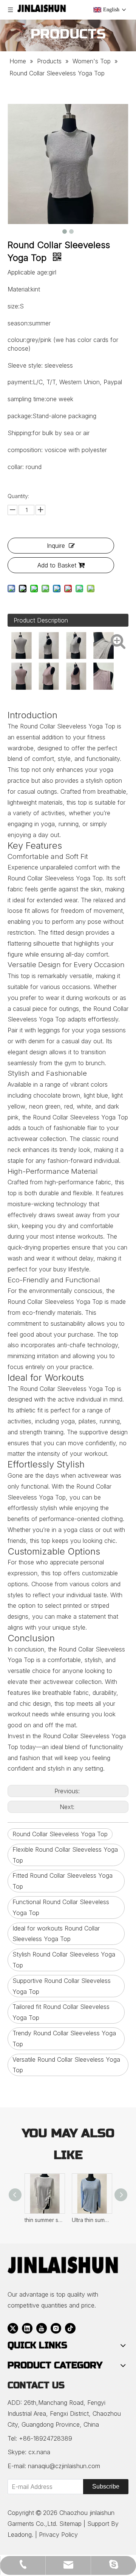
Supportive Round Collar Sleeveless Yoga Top (62, 1986)
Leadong (20, 2535)
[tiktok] (70, 2328)
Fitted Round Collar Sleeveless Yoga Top (63, 1881)
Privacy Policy (58, 2535)
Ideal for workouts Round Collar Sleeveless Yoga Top (56, 1934)
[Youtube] (42, 2328)
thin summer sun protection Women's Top (44, 2220)
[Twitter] (13, 2328)
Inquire (56, 546)
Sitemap (70, 2524)
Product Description (41, 620)
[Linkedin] (27, 2328)
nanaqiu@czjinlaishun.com (64, 2466)
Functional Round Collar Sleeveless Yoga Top (61, 1907)
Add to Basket (57, 565)
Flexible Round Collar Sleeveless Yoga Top (65, 1855)
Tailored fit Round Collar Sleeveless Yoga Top (61, 2012)
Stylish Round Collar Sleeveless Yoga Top (64, 1960)
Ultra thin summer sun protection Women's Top (92, 2220)
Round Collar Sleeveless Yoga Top (60, 1834)
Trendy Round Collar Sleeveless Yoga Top (64, 2039)
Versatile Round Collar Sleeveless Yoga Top (66, 2065)
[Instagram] (56, 2328)
